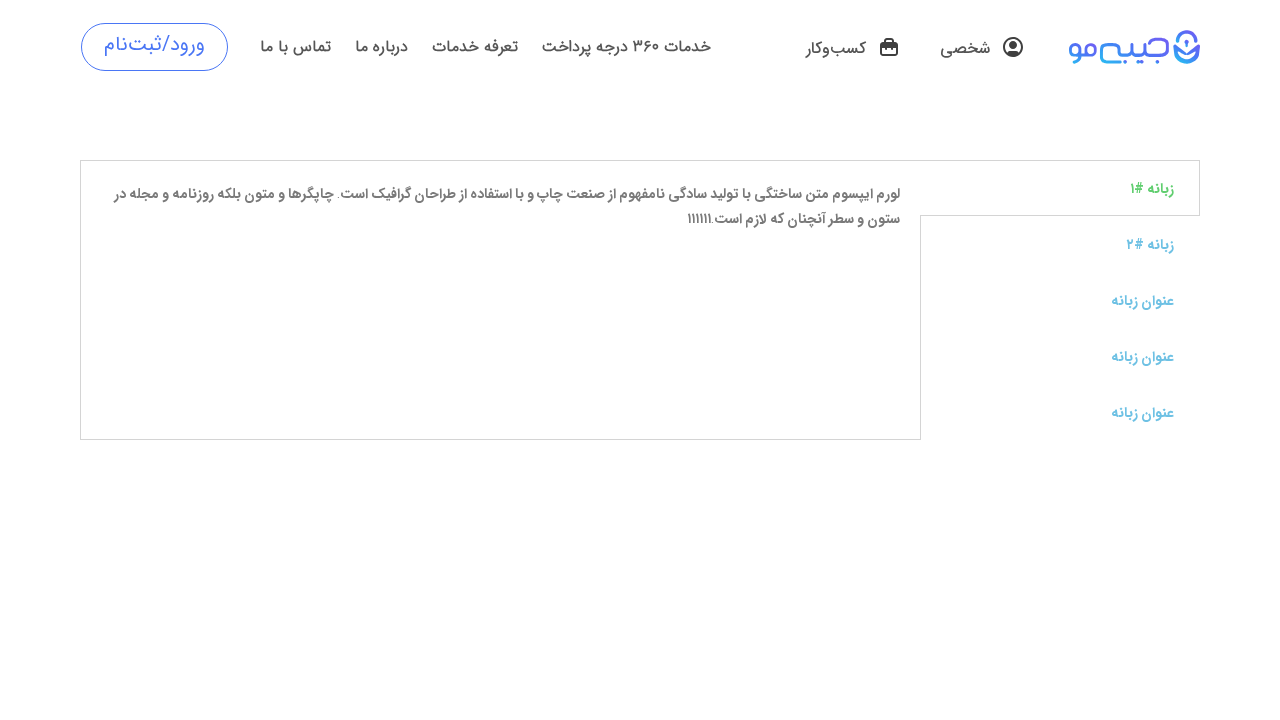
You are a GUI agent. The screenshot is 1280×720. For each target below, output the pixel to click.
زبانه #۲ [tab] (1150, 244)
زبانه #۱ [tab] (1152, 188)
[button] (982, 49)
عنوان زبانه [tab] (1142, 300)
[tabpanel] (500, 216)
